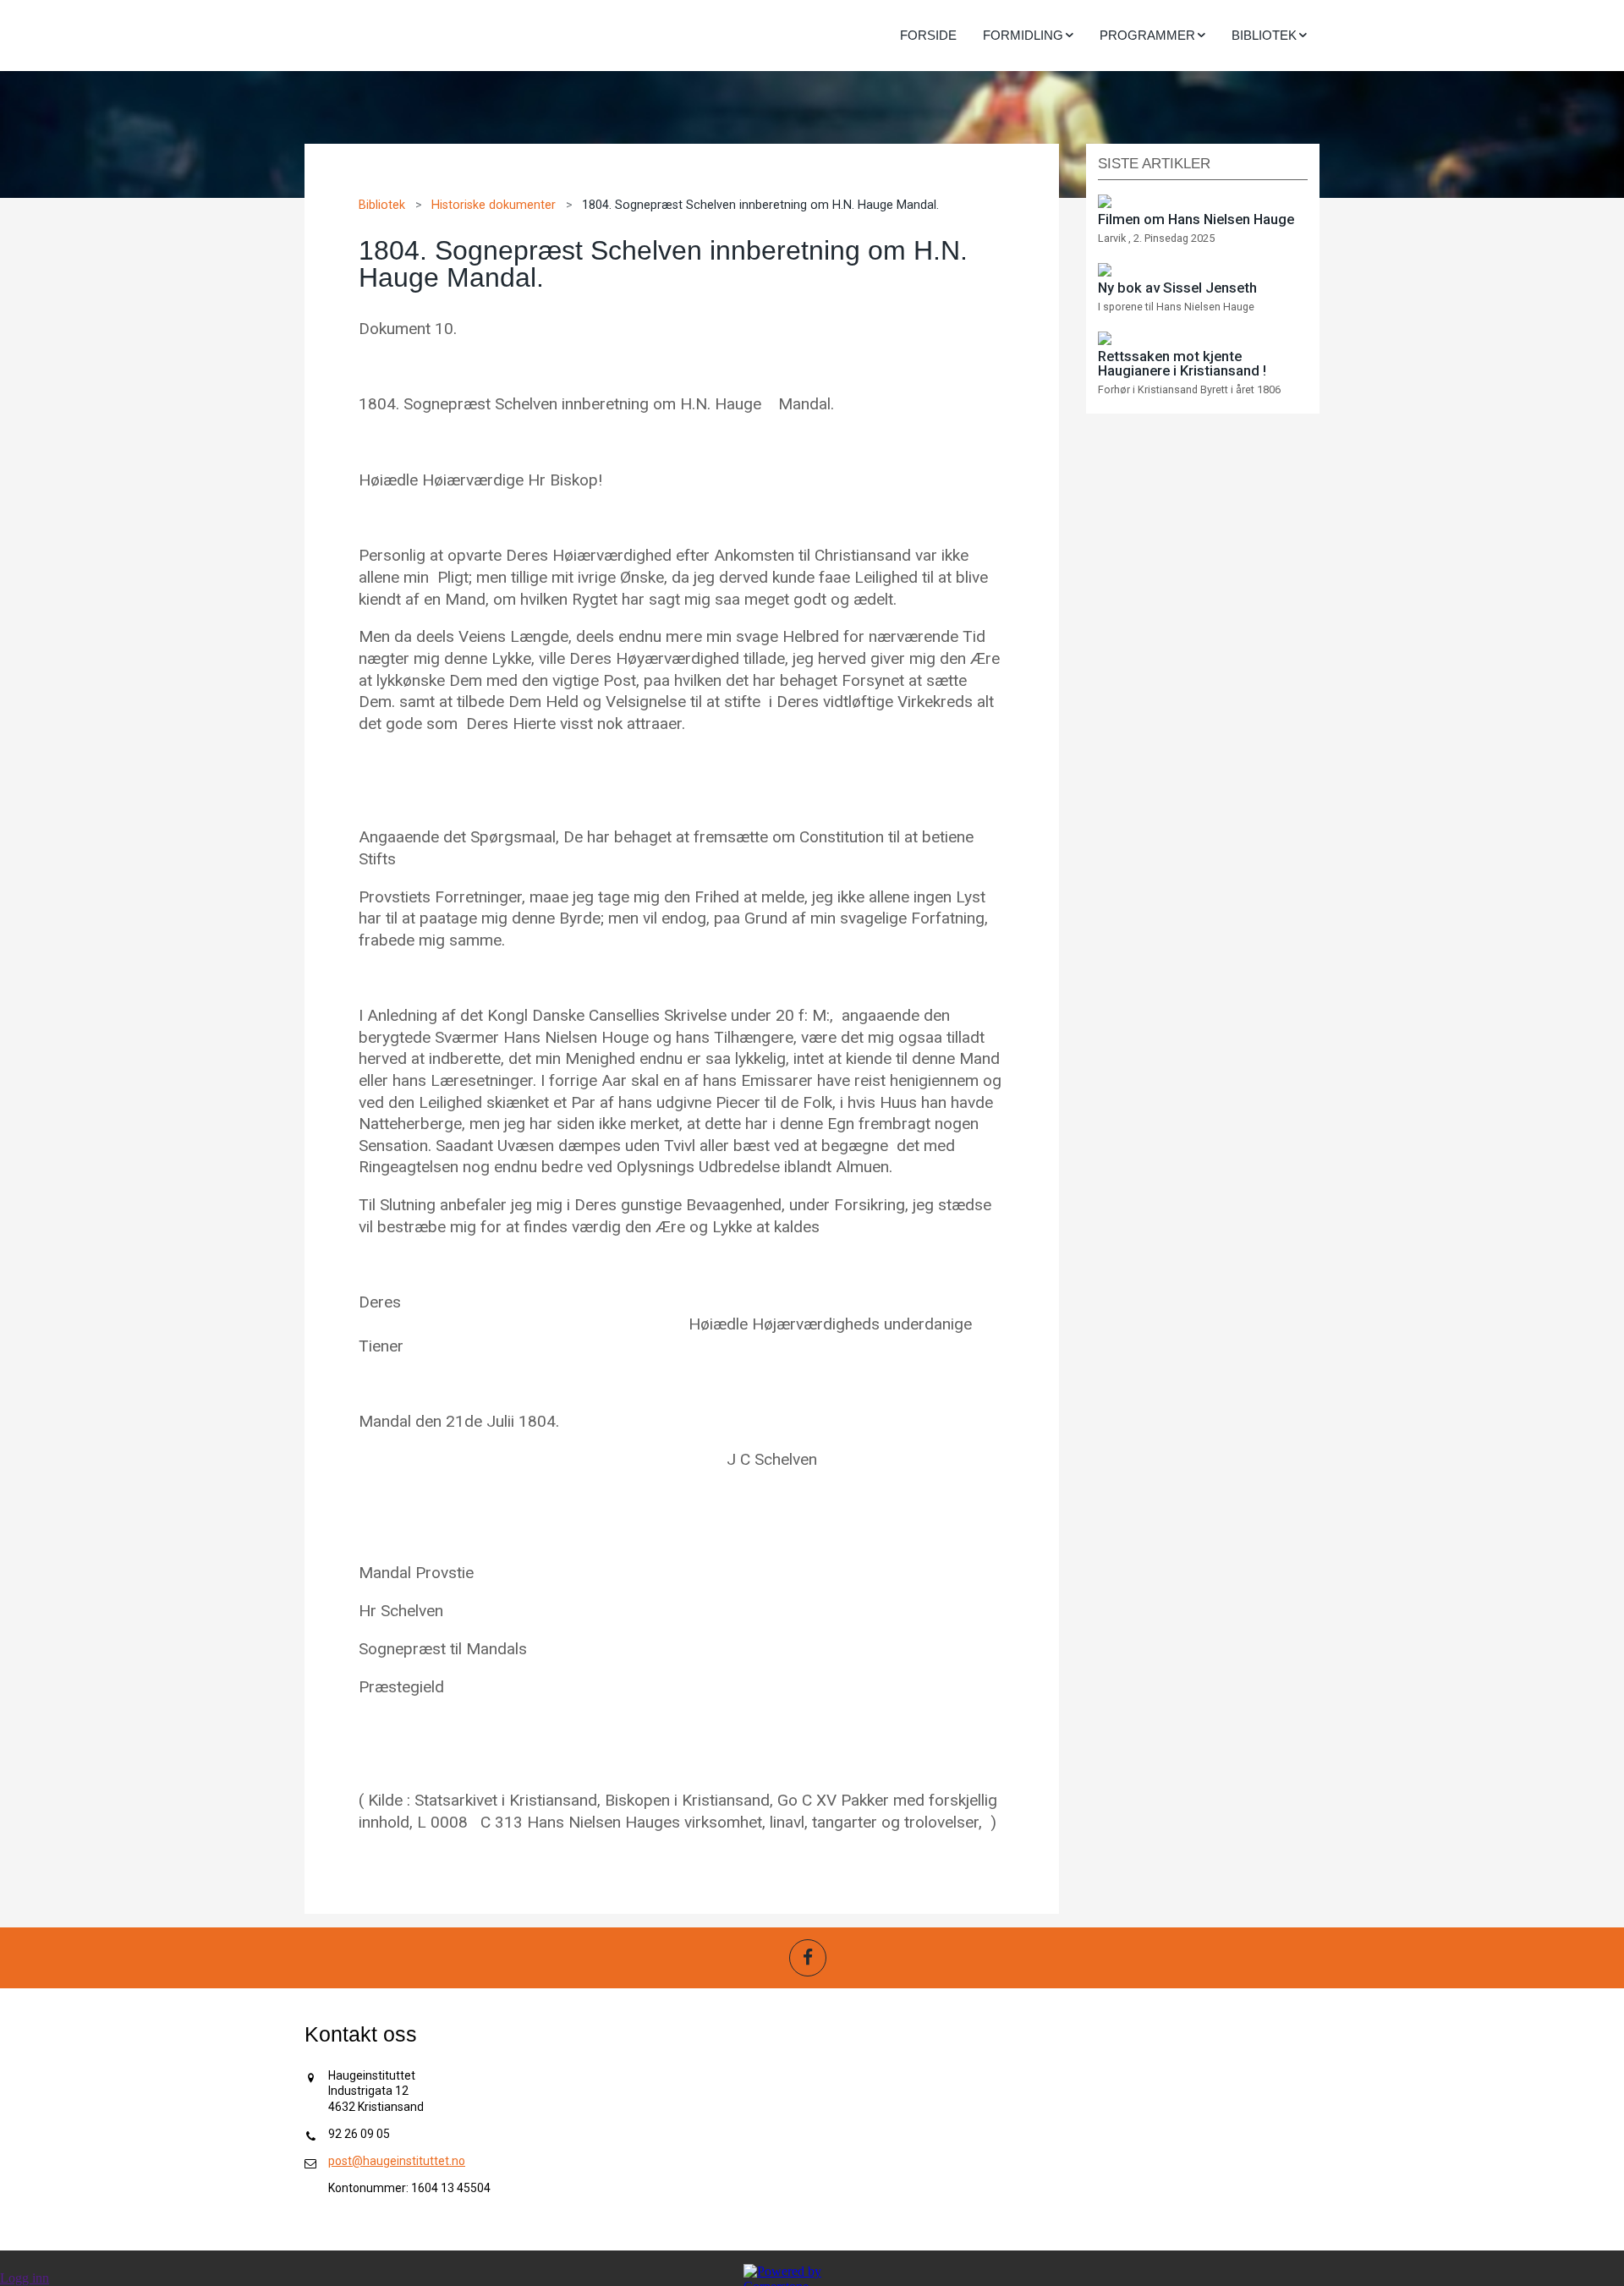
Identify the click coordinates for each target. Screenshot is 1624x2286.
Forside (928, 35)
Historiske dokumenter (494, 205)
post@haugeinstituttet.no (397, 2161)
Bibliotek (382, 205)
